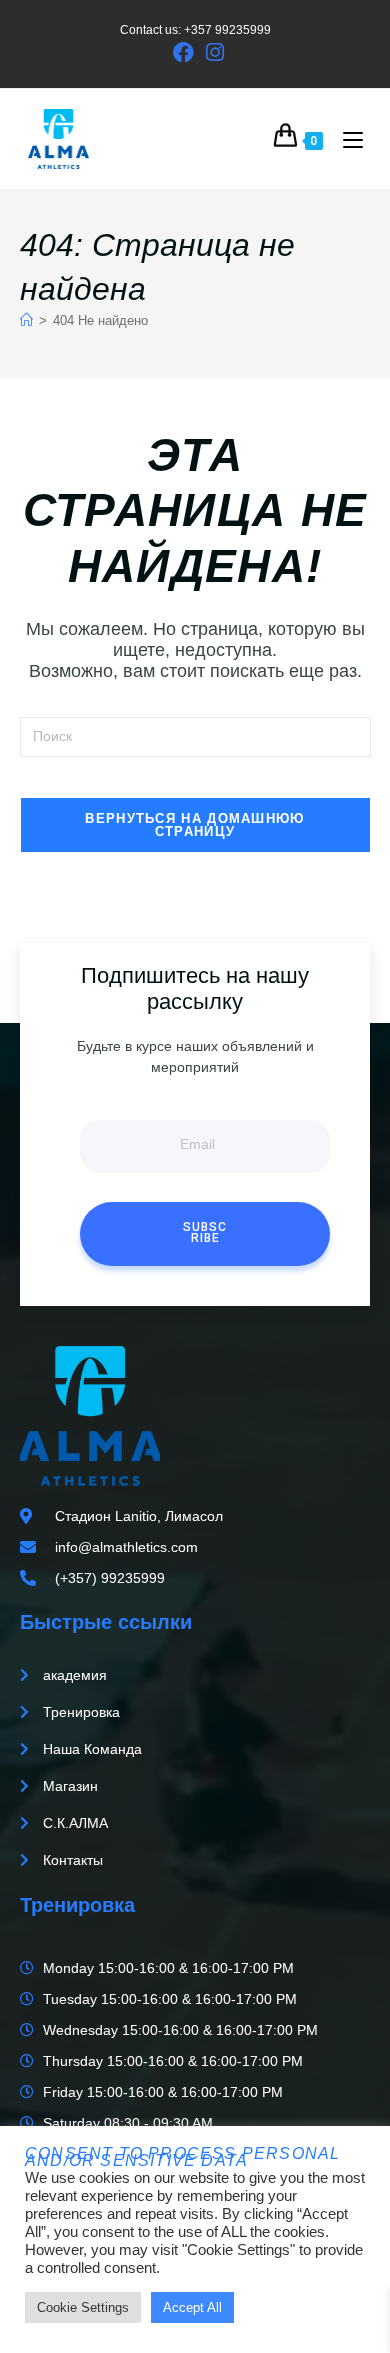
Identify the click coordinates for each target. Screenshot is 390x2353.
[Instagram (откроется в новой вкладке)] (212, 52)
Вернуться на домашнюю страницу (194, 825)
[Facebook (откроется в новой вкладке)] (183, 52)
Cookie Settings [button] (83, 2307)
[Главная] (26, 320)
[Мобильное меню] (345, 139)
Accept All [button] (192, 2307)
